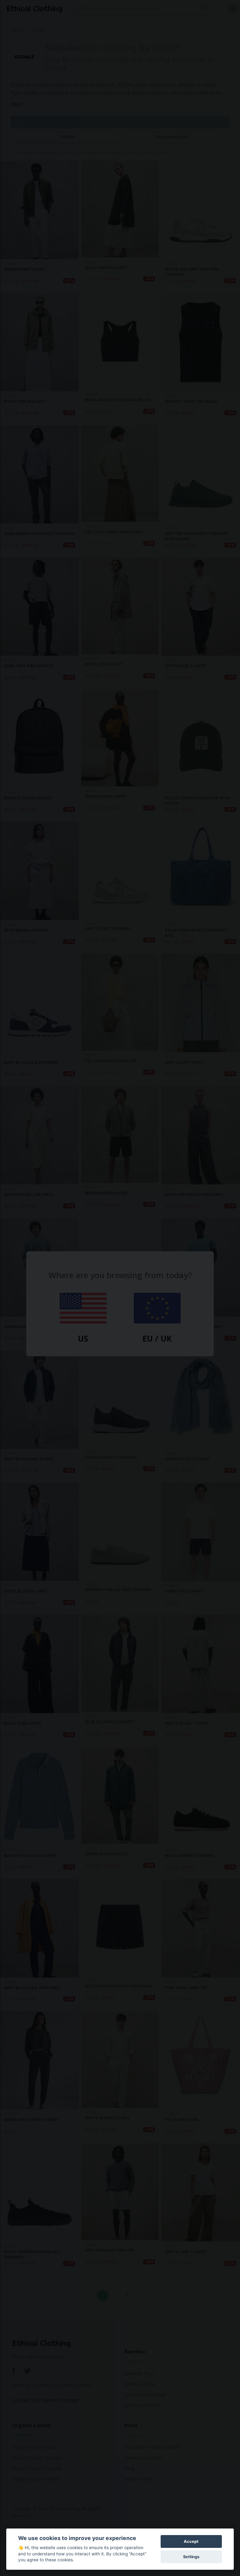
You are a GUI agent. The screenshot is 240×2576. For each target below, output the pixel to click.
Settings (191, 2557)
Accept (191, 2541)
